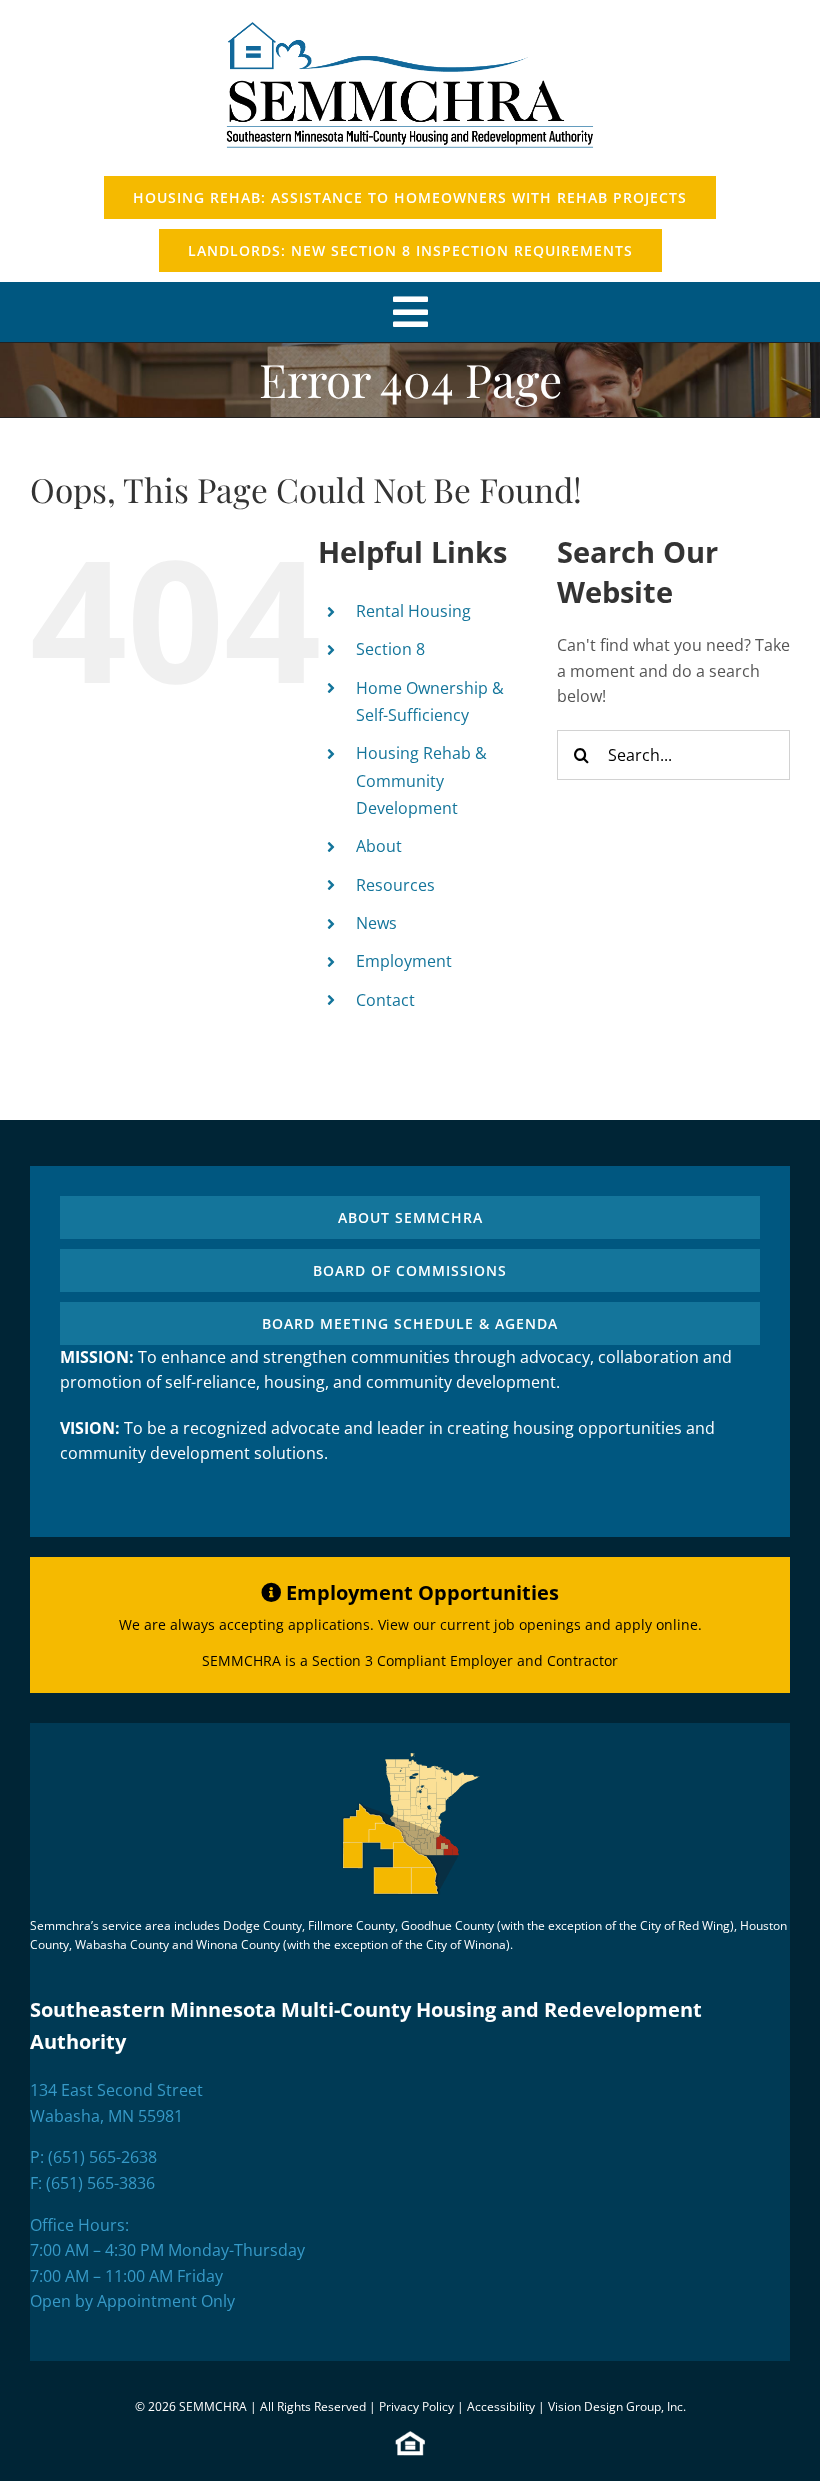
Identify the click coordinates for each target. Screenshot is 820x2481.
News (376, 923)
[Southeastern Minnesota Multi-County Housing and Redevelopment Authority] (410, 18)
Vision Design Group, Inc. (617, 2406)
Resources (395, 885)
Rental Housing (413, 611)
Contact (385, 1000)
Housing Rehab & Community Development (421, 780)
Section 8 (390, 649)
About (379, 846)
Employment (404, 961)
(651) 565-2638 (102, 2157)
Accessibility (501, 2406)
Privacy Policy (416, 2406)
